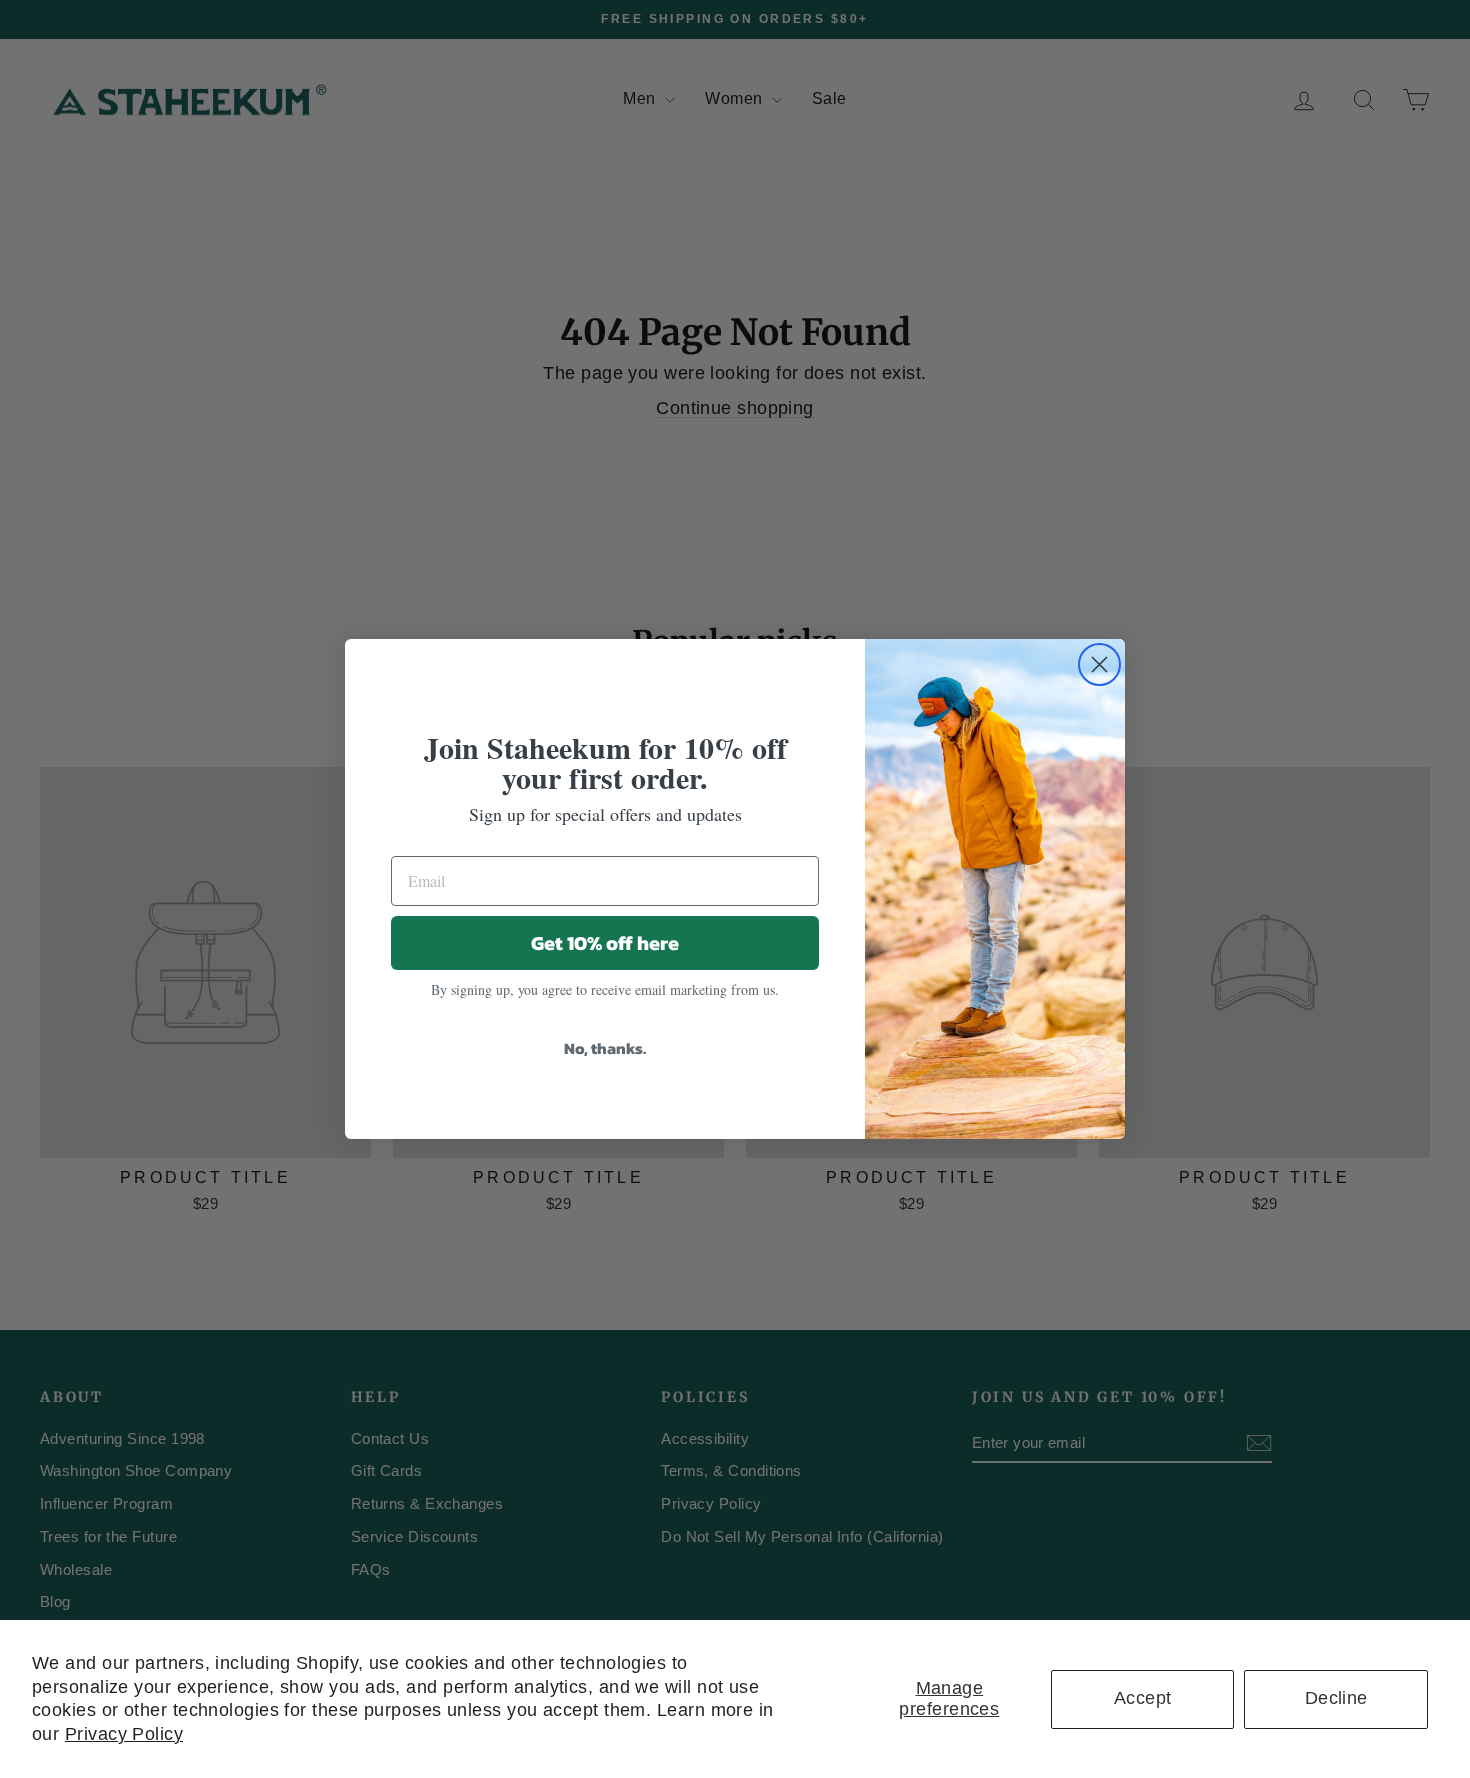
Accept (1143, 1698)
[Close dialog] (1099, 664)
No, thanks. (605, 1048)
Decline (1336, 1698)
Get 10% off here (605, 943)
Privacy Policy (124, 1734)
